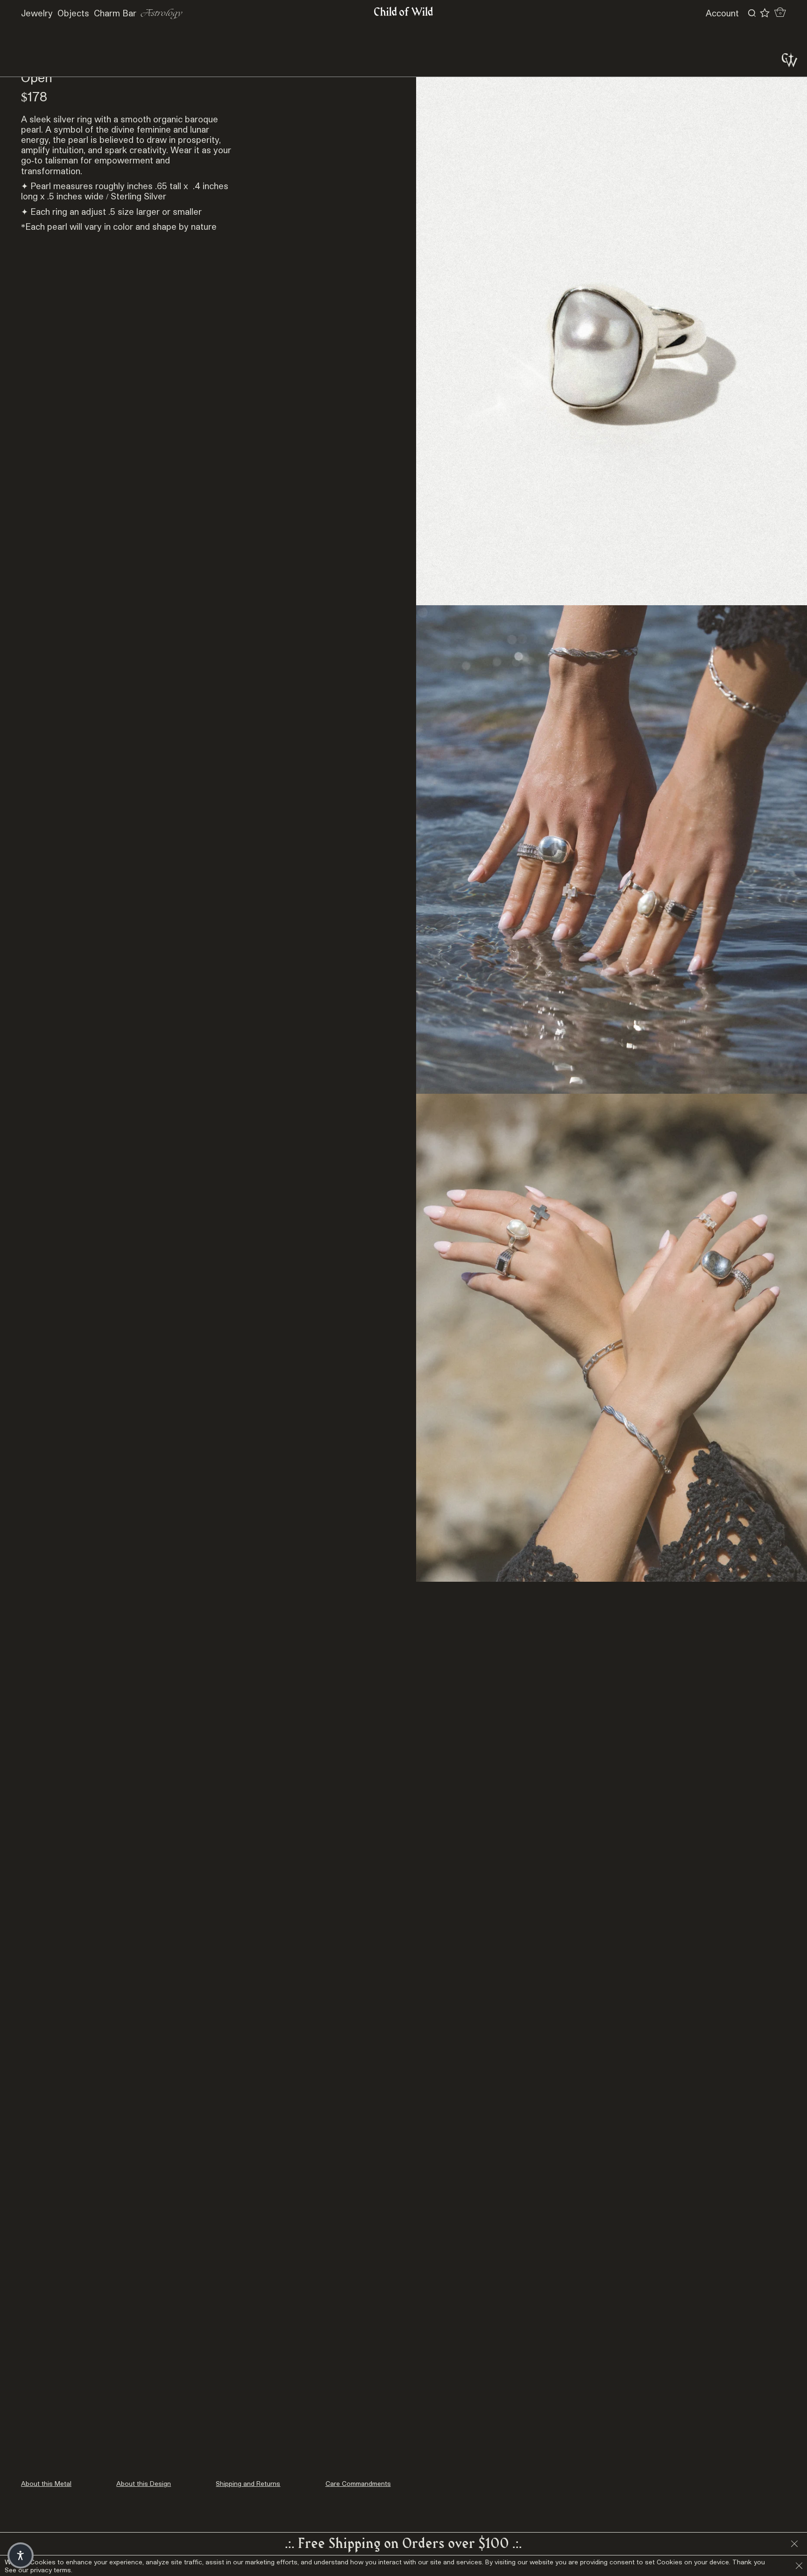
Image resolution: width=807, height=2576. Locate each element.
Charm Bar (115, 13)
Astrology (162, 13)
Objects (73, 13)
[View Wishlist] (765, 13)
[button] (21, 2555)
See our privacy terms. (39, 2570)
